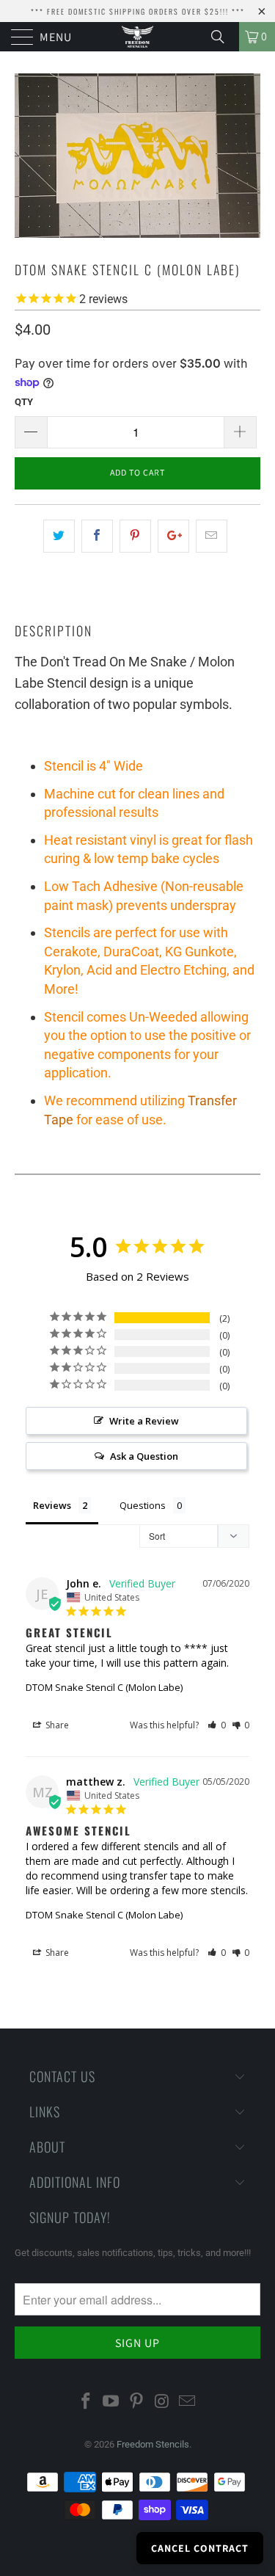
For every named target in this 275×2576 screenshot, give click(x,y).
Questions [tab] (143, 1505)
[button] (217, 1725)
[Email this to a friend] (212, 536)
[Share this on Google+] (173, 536)
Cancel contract (200, 2548)
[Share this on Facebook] (97, 536)
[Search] (223, 37)
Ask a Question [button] (144, 1456)
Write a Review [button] (144, 1421)
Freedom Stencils (153, 2444)
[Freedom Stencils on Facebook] (86, 2402)
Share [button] (56, 1725)
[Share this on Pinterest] (135, 536)
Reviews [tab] (52, 1505)
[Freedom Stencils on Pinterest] (137, 2402)
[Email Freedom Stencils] (188, 2402)
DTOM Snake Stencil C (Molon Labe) (104, 1687)
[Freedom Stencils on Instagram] (162, 2402)
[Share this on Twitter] (59, 536)
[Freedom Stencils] (138, 37)
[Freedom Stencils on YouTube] (111, 2402)
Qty (24, 402)
